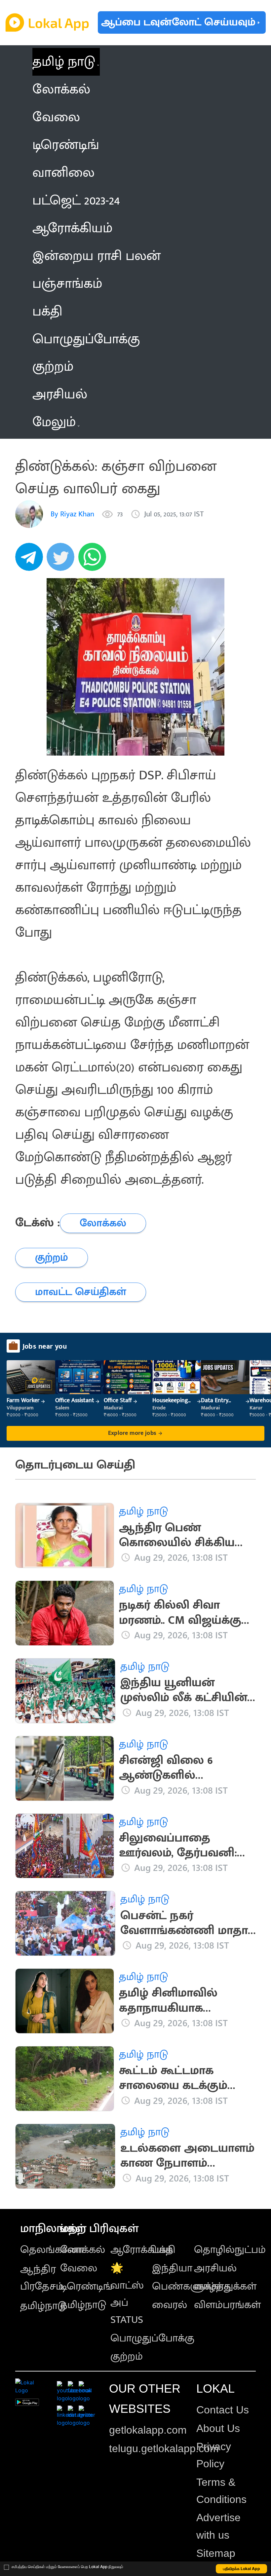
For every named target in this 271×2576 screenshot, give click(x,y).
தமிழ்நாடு (43, 2306)
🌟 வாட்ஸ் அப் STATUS (127, 2294)
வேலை (79, 2268)
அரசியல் (215, 2268)
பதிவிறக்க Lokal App (242, 2569)
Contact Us (223, 2410)
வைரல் (170, 2305)
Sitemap (216, 2553)
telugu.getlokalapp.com (164, 2448)
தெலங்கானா (52, 2250)
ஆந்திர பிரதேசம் (42, 2278)
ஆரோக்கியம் (142, 2250)
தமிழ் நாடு (64, 62)
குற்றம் (127, 2356)
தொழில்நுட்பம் (230, 2250)
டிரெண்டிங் (86, 2286)
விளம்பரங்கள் (227, 2305)
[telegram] (31, 560)
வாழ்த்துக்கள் (225, 2286)
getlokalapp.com (148, 2430)
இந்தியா (172, 2268)
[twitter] (62, 560)
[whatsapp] (94, 560)
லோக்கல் (83, 2250)
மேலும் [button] (54, 422)
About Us (218, 2428)
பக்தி (164, 2250)
